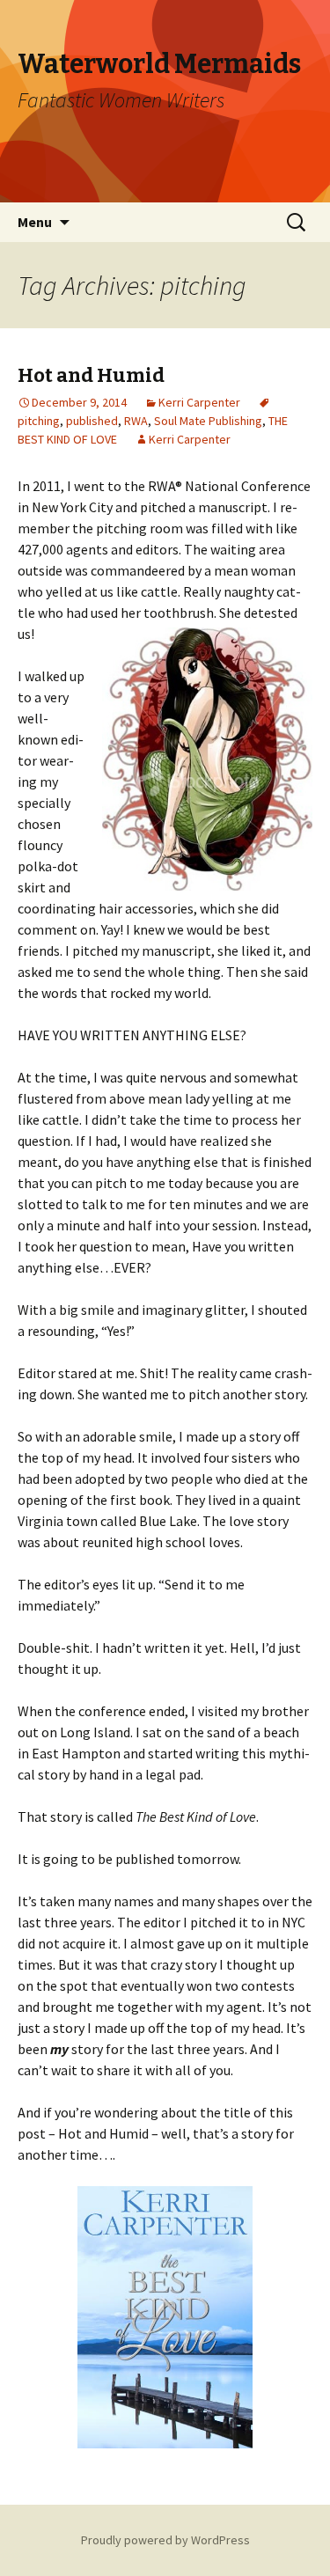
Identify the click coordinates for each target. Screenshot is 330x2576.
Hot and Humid (91, 375)
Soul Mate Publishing (208, 421)
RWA (136, 421)
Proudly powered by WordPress (165, 2540)
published (92, 421)
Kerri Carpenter (199, 402)
